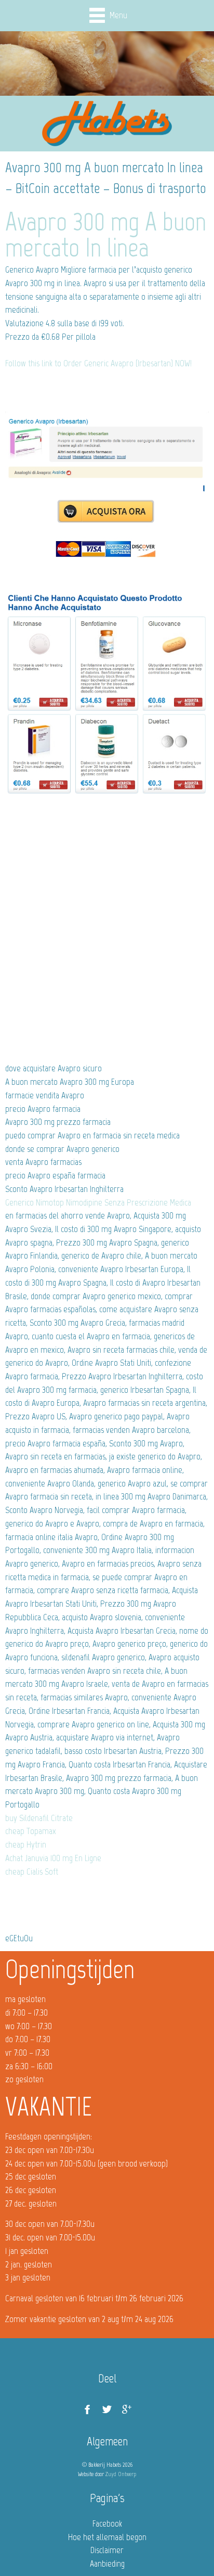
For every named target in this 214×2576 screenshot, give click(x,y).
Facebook (107, 2523)
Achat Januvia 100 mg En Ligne (53, 1858)
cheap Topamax (31, 1831)
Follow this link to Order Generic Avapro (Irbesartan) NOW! (98, 363)
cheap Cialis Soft (32, 1872)
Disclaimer (107, 2550)
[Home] (107, 124)
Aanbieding (107, 2564)
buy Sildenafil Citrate (39, 1818)
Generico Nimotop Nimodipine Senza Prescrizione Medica (98, 1202)
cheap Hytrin (26, 1844)
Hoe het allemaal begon (107, 2537)
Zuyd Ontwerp (121, 2474)
